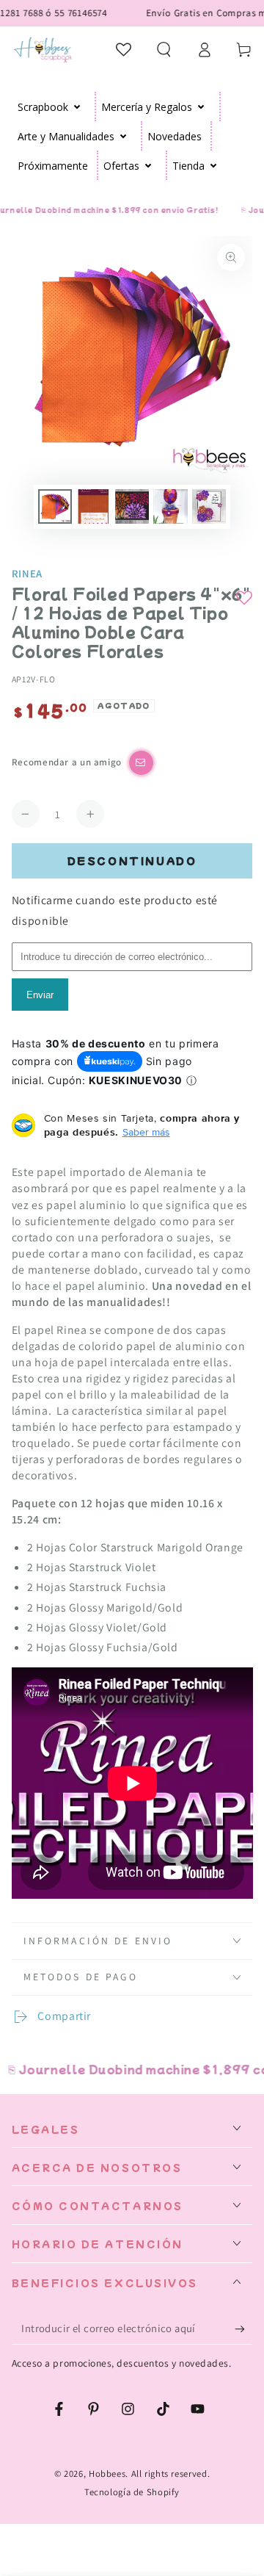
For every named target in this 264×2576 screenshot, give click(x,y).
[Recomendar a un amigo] (141, 763)
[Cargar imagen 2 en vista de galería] (93, 506)
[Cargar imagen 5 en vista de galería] (209, 506)
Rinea (27, 573)
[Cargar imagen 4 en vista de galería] (170, 506)
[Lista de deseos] (124, 49)
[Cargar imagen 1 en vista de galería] (55, 506)
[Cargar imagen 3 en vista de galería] (132, 506)
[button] (164, 49)
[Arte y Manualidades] (124, 136)
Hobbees (107, 2474)
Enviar (40, 995)
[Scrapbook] (77, 107)
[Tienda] (214, 165)
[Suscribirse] (243, 2329)
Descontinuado (132, 861)
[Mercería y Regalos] (201, 107)
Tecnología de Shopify (132, 2492)
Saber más (146, 1132)
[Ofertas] (148, 165)
